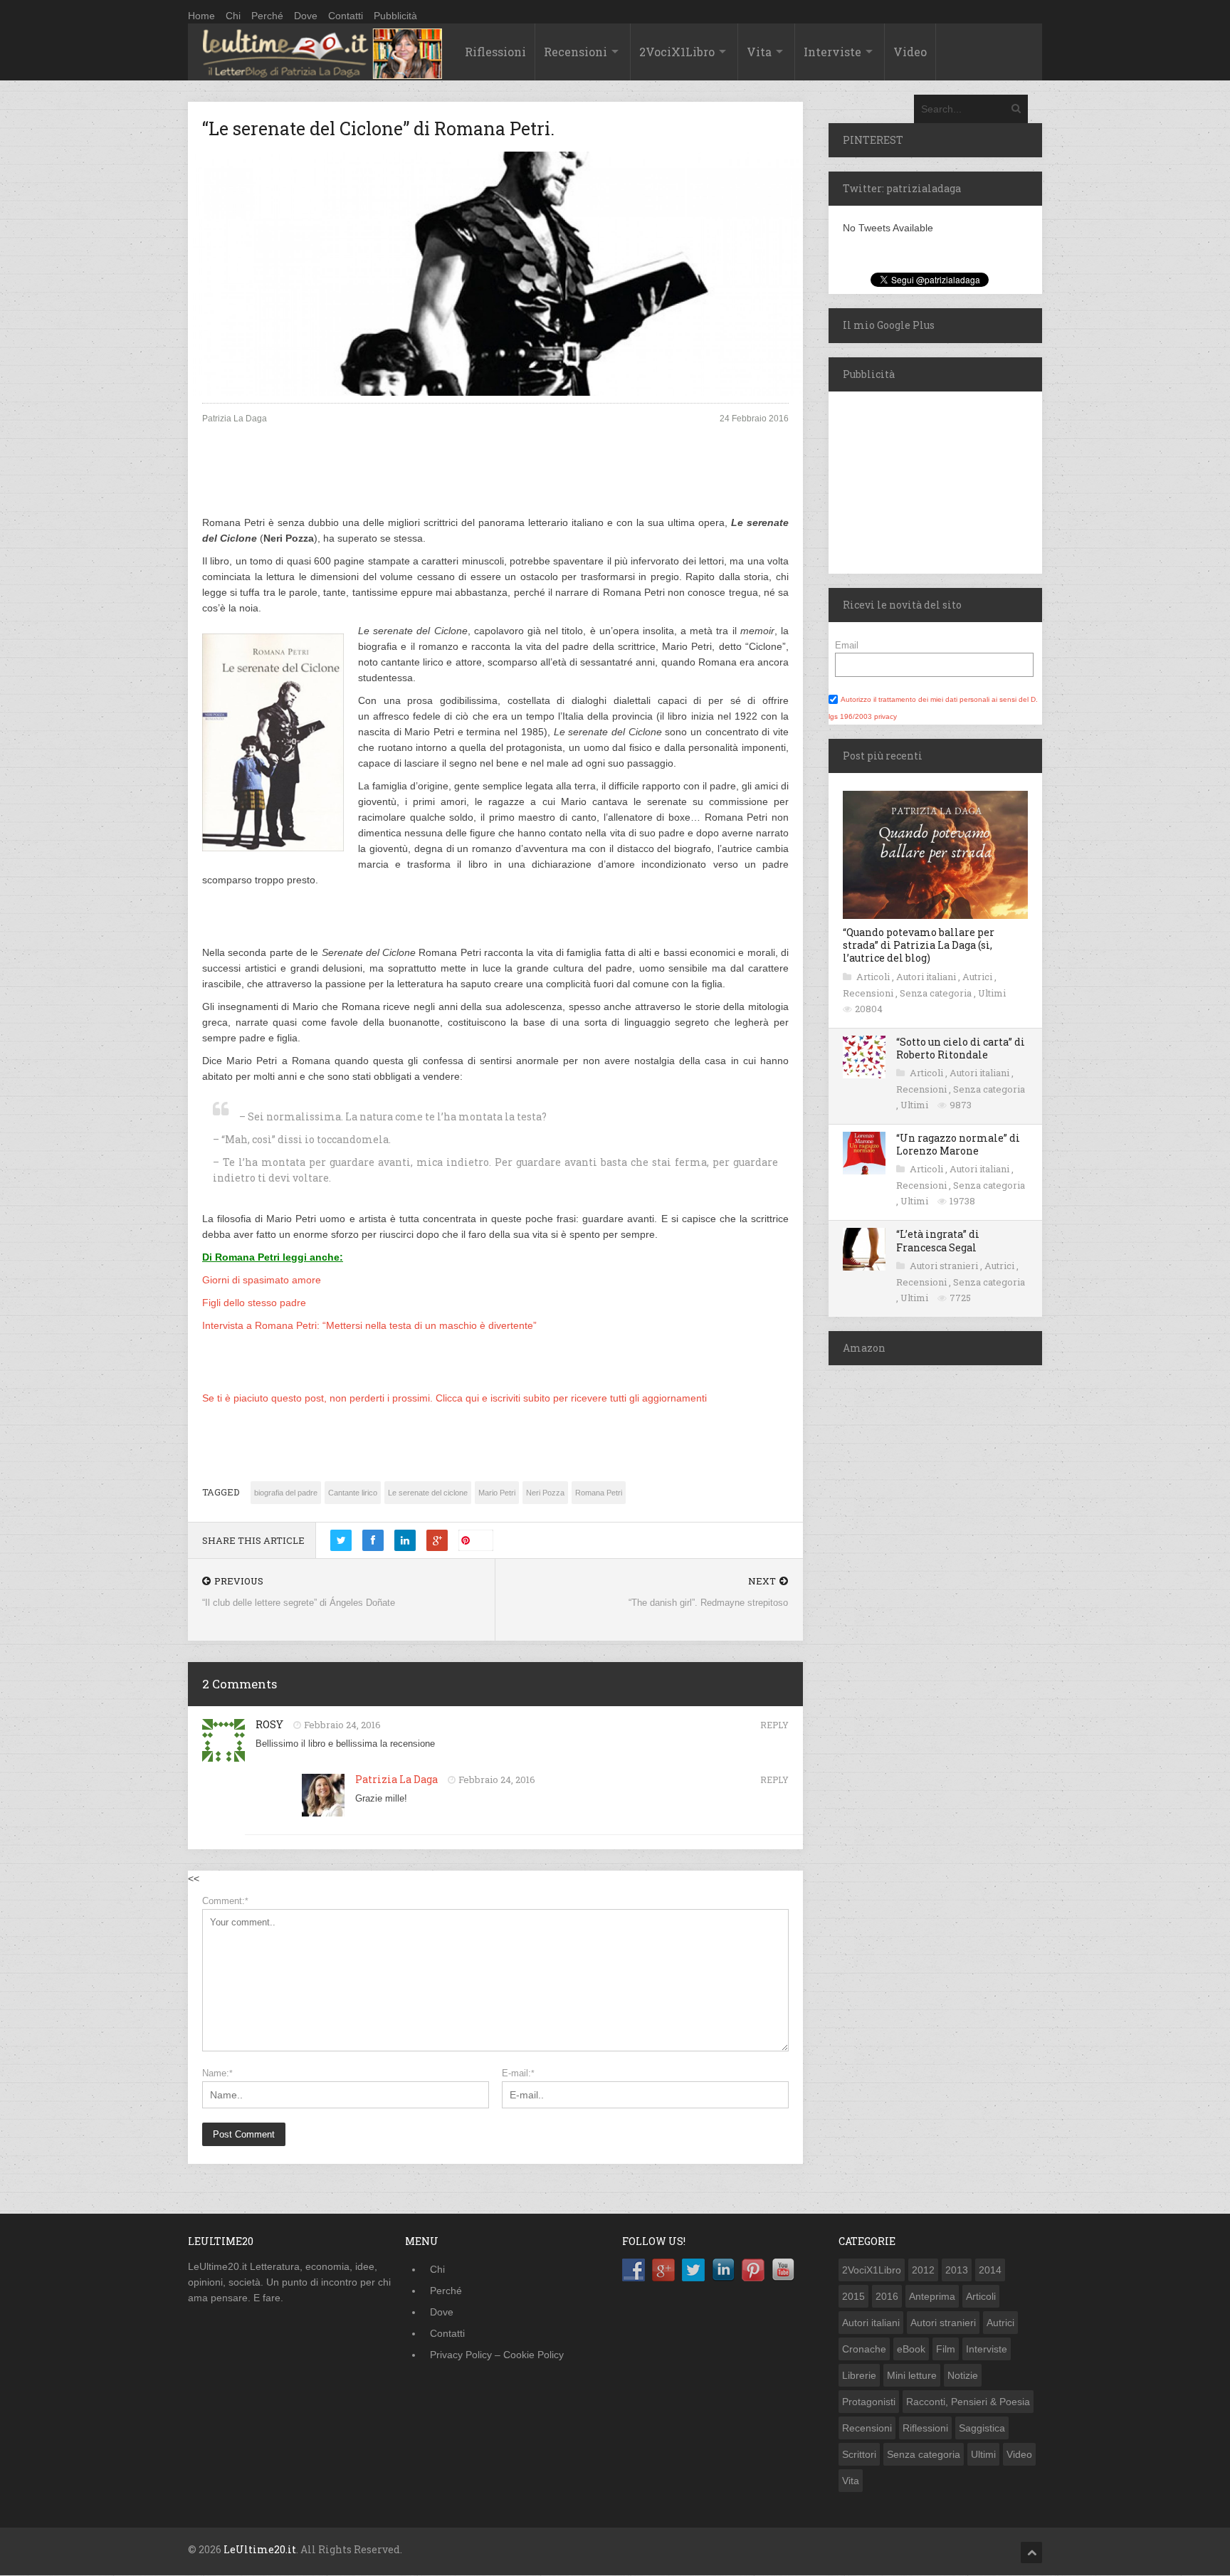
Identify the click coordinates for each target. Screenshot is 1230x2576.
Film (946, 2349)
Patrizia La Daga (396, 1779)
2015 (853, 2296)
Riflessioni (495, 52)
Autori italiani (927, 977)
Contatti (346, 16)
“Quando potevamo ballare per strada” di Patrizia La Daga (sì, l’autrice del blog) (919, 945)
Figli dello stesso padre (254, 1303)
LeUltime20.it (260, 2549)
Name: (217, 2073)
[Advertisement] (495, 482)
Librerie (859, 2375)
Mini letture (912, 2375)
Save (482, 1540)
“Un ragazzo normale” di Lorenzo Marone (958, 1144)
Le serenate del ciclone (428, 1493)
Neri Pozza (545, 1493)
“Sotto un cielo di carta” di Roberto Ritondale (961, 1048)
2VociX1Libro (677, 52)
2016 (887, 2296)
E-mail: (518, 2073)
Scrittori (859, 2454)
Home (201, 16)
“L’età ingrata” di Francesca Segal (938, 1240)
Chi (233, 16)
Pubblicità (395, 16)
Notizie (963, 2375)
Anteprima (932, 2296)
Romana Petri (599, 1493)
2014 (990, 2270)
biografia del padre (286, 1493)
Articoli (874, 977)
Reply (774, 1725)
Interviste (832, 52)
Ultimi (992, 993)
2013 (957, 2270)
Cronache (864, 2349)
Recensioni (575, 52)
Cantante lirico (353, 1493)
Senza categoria (937, 993)
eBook (911, 2349)
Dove (306, 16)
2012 (923, 2270)
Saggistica (982, 2428)
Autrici (978, 977)
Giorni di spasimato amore (262, 1280)
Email (847, 645)
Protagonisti (869, 2402)
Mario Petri (497, 1493)
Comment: (225, 1901)
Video (910, 52)
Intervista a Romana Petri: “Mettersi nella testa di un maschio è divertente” (369, 1325)
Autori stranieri (945, 1266)
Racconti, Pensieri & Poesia (968, 2402)
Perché (267, 16)
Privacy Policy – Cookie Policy (497, 2355)
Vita (759, 52)
